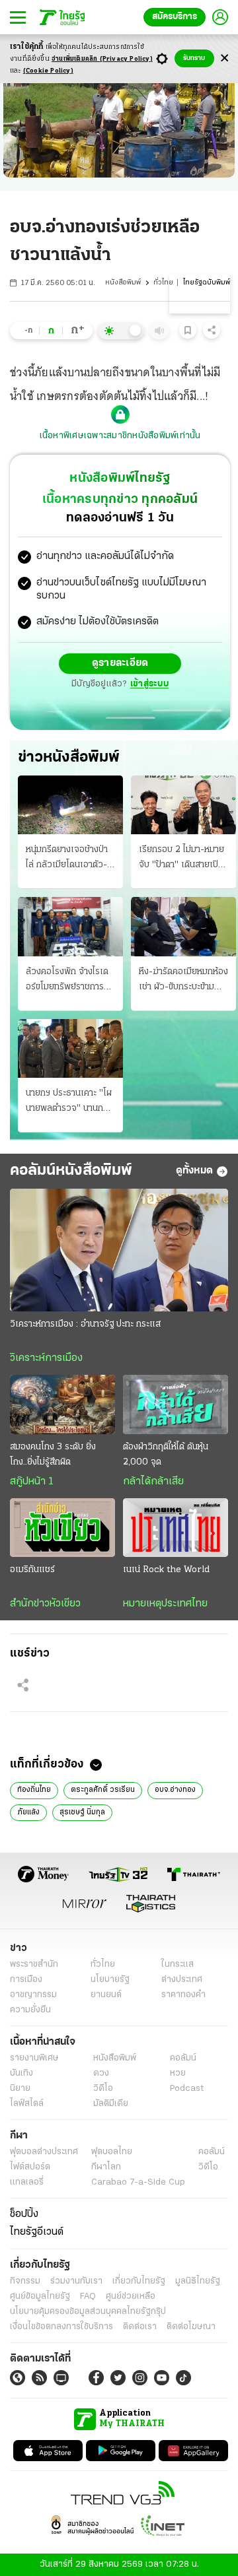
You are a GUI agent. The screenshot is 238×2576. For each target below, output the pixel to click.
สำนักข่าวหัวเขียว (45, 1604)
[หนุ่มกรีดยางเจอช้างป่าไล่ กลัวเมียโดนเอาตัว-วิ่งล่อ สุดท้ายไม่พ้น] (70, 805)
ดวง (101, 2073)
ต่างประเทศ (182, 1980)
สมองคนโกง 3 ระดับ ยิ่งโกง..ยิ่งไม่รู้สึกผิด (53, 1455)
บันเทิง (21, 2073)
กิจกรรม (25, 2281)
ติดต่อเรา (140, 2327)
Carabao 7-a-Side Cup (138, 2182)
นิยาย (20, 2089)
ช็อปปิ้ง (24, 2214)
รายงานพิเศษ (34, 2058)
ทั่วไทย (163, 283)
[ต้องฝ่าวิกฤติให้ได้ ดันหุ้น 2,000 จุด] (176, 1404)
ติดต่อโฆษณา (191, 2327)
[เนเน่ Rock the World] (176, 1528)
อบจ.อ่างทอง (175, 1790)
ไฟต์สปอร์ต (30, 2167)
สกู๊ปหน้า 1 (32, 1482)
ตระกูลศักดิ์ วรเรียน (103, 1790)
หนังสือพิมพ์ (123, 283)
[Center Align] (224, 58)
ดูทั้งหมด (194, 1171)
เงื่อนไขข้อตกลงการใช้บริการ (61, 2327)
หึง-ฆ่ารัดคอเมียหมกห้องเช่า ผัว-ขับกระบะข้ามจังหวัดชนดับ (183, 981)
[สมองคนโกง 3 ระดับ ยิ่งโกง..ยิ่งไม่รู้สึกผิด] (62, 1404)
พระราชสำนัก (34, 1965)
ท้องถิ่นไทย (34, 1790)
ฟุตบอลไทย (112, 2152)
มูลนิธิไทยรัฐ (198, 2281)
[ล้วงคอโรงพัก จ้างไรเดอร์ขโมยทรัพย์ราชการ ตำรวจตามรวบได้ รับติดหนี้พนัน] (70, 926)
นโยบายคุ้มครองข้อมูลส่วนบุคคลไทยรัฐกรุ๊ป (88, 2312)
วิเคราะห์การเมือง (46, 1358)
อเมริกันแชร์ (32, 1570)
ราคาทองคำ (183, 1995)
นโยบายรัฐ (110, 1980)
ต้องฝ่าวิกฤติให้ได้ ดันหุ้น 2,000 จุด (166, 1455)
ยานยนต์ (106, 1995)
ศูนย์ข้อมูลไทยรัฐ (40, 2296)
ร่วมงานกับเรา (76, 2281)
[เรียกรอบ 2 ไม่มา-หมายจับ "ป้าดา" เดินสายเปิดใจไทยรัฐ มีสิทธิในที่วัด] (183, 805)
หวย (178, 2073)
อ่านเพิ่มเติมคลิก (102, 59)
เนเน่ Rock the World (166, 1570)
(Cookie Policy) (48, 71)
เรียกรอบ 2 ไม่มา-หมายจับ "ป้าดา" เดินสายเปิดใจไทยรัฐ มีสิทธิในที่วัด (181, 859)
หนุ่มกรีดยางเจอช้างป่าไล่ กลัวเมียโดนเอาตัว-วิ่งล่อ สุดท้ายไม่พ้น (67, 859)
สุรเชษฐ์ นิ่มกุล (82, 1812)
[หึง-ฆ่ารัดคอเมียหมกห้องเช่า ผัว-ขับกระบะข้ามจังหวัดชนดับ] (183, 926)
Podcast (187, 2089)
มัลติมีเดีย (111, 2104)
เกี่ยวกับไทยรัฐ (139, 2281)
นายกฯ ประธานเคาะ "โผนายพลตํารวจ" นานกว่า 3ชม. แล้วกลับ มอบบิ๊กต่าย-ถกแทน (69, 1102)
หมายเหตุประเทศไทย (165, 1604)
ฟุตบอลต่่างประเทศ (44, 2152)
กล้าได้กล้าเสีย (153, 1482)
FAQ (88, 2296)
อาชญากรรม (33, 1995)
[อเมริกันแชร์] (62, 1528)
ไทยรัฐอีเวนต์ (37, 2232)
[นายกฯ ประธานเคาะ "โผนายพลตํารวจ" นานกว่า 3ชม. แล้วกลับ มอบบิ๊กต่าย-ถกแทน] (70, 1048)
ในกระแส (178, 1965)
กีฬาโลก (106, 2167)
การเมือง (26, 1980)
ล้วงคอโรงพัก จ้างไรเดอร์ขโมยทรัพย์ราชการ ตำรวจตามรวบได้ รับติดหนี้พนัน (68, 981)
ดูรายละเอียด (120, 663)
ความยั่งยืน (30, 2010)
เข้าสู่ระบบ (149, 684)
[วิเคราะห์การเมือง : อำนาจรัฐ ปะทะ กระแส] (119, 1250)
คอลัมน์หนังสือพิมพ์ (71, 1171)
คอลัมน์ (183, 2058)
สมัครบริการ (175, 17)
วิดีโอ (103, 2089)
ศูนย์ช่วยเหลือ (131, 2296)
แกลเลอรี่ (27, 2182)
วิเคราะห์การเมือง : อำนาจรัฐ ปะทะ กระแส (85, 1324)
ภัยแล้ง (28, 1812)
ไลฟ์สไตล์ (27, 2104)
